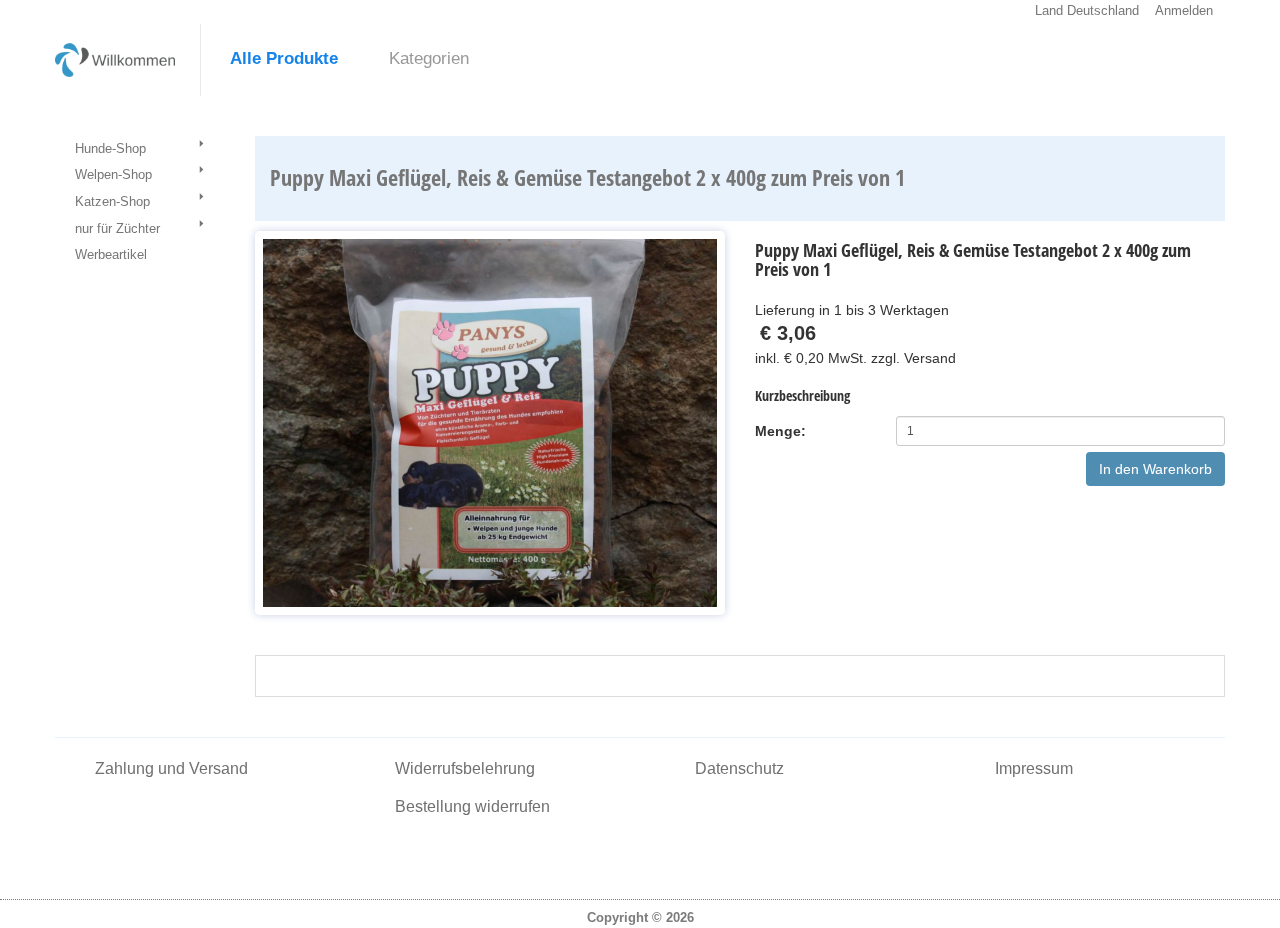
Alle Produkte (284, 58)
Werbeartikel (111, 254)
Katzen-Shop (112, 201)
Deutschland (1103, 11)
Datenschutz (739, 768)
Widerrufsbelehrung (465, 768)
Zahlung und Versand (171, 768)
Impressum (1034, 768)
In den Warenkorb (1155, 469)
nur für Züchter (117, 228)
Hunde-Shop (110, 148)
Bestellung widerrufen (472, 806)
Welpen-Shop (113, 174)
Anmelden (1184, 11)
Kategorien (429, 58)
